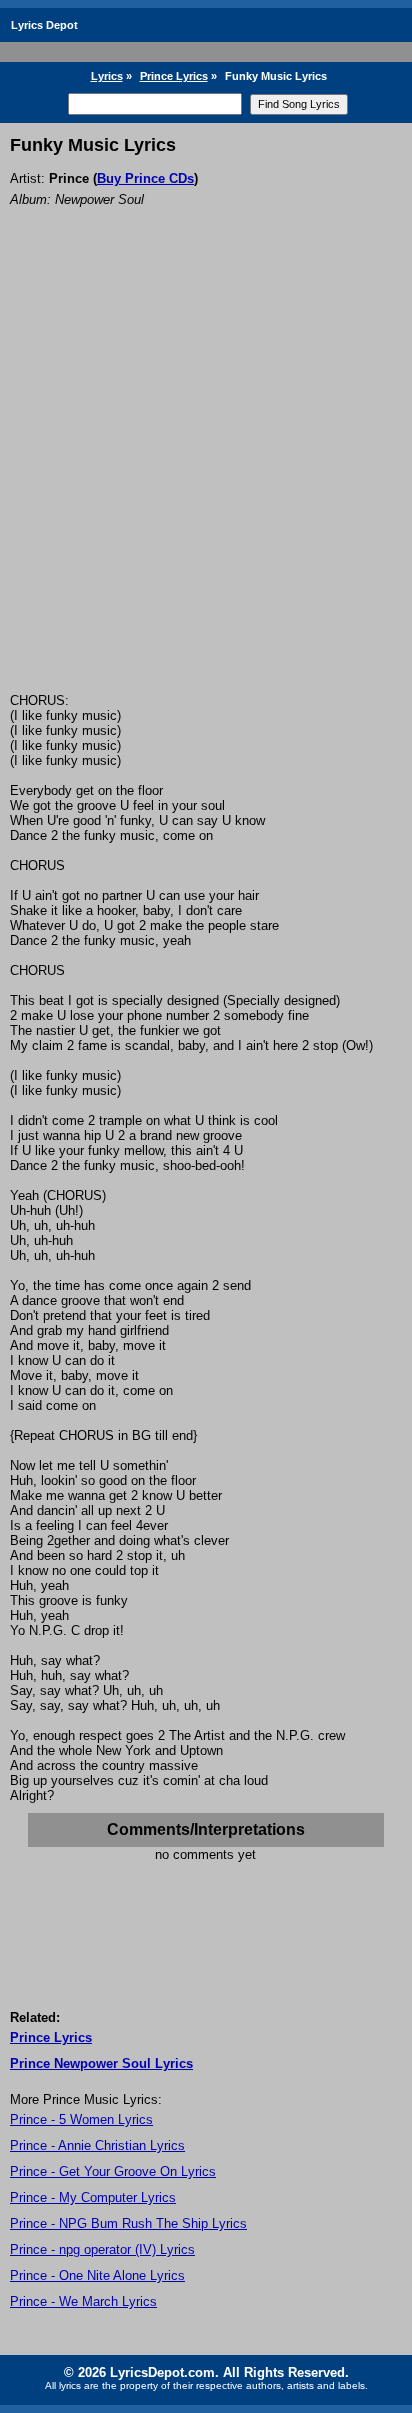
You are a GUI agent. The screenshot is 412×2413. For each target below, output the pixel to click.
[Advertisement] (206, 477)
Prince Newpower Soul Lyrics (101, 2063)
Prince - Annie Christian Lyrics (97, 2145)
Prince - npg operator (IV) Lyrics (102, 2249)
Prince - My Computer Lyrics (93, 2197)
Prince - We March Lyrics (83, 2301)
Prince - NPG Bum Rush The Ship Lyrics (128, 2223)
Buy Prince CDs (145, 178)
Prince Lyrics (174, 76)
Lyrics (107, 76)
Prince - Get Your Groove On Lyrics (113, 2171)
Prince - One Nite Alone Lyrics (97, 2275)
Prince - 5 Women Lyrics (81, 2119)
